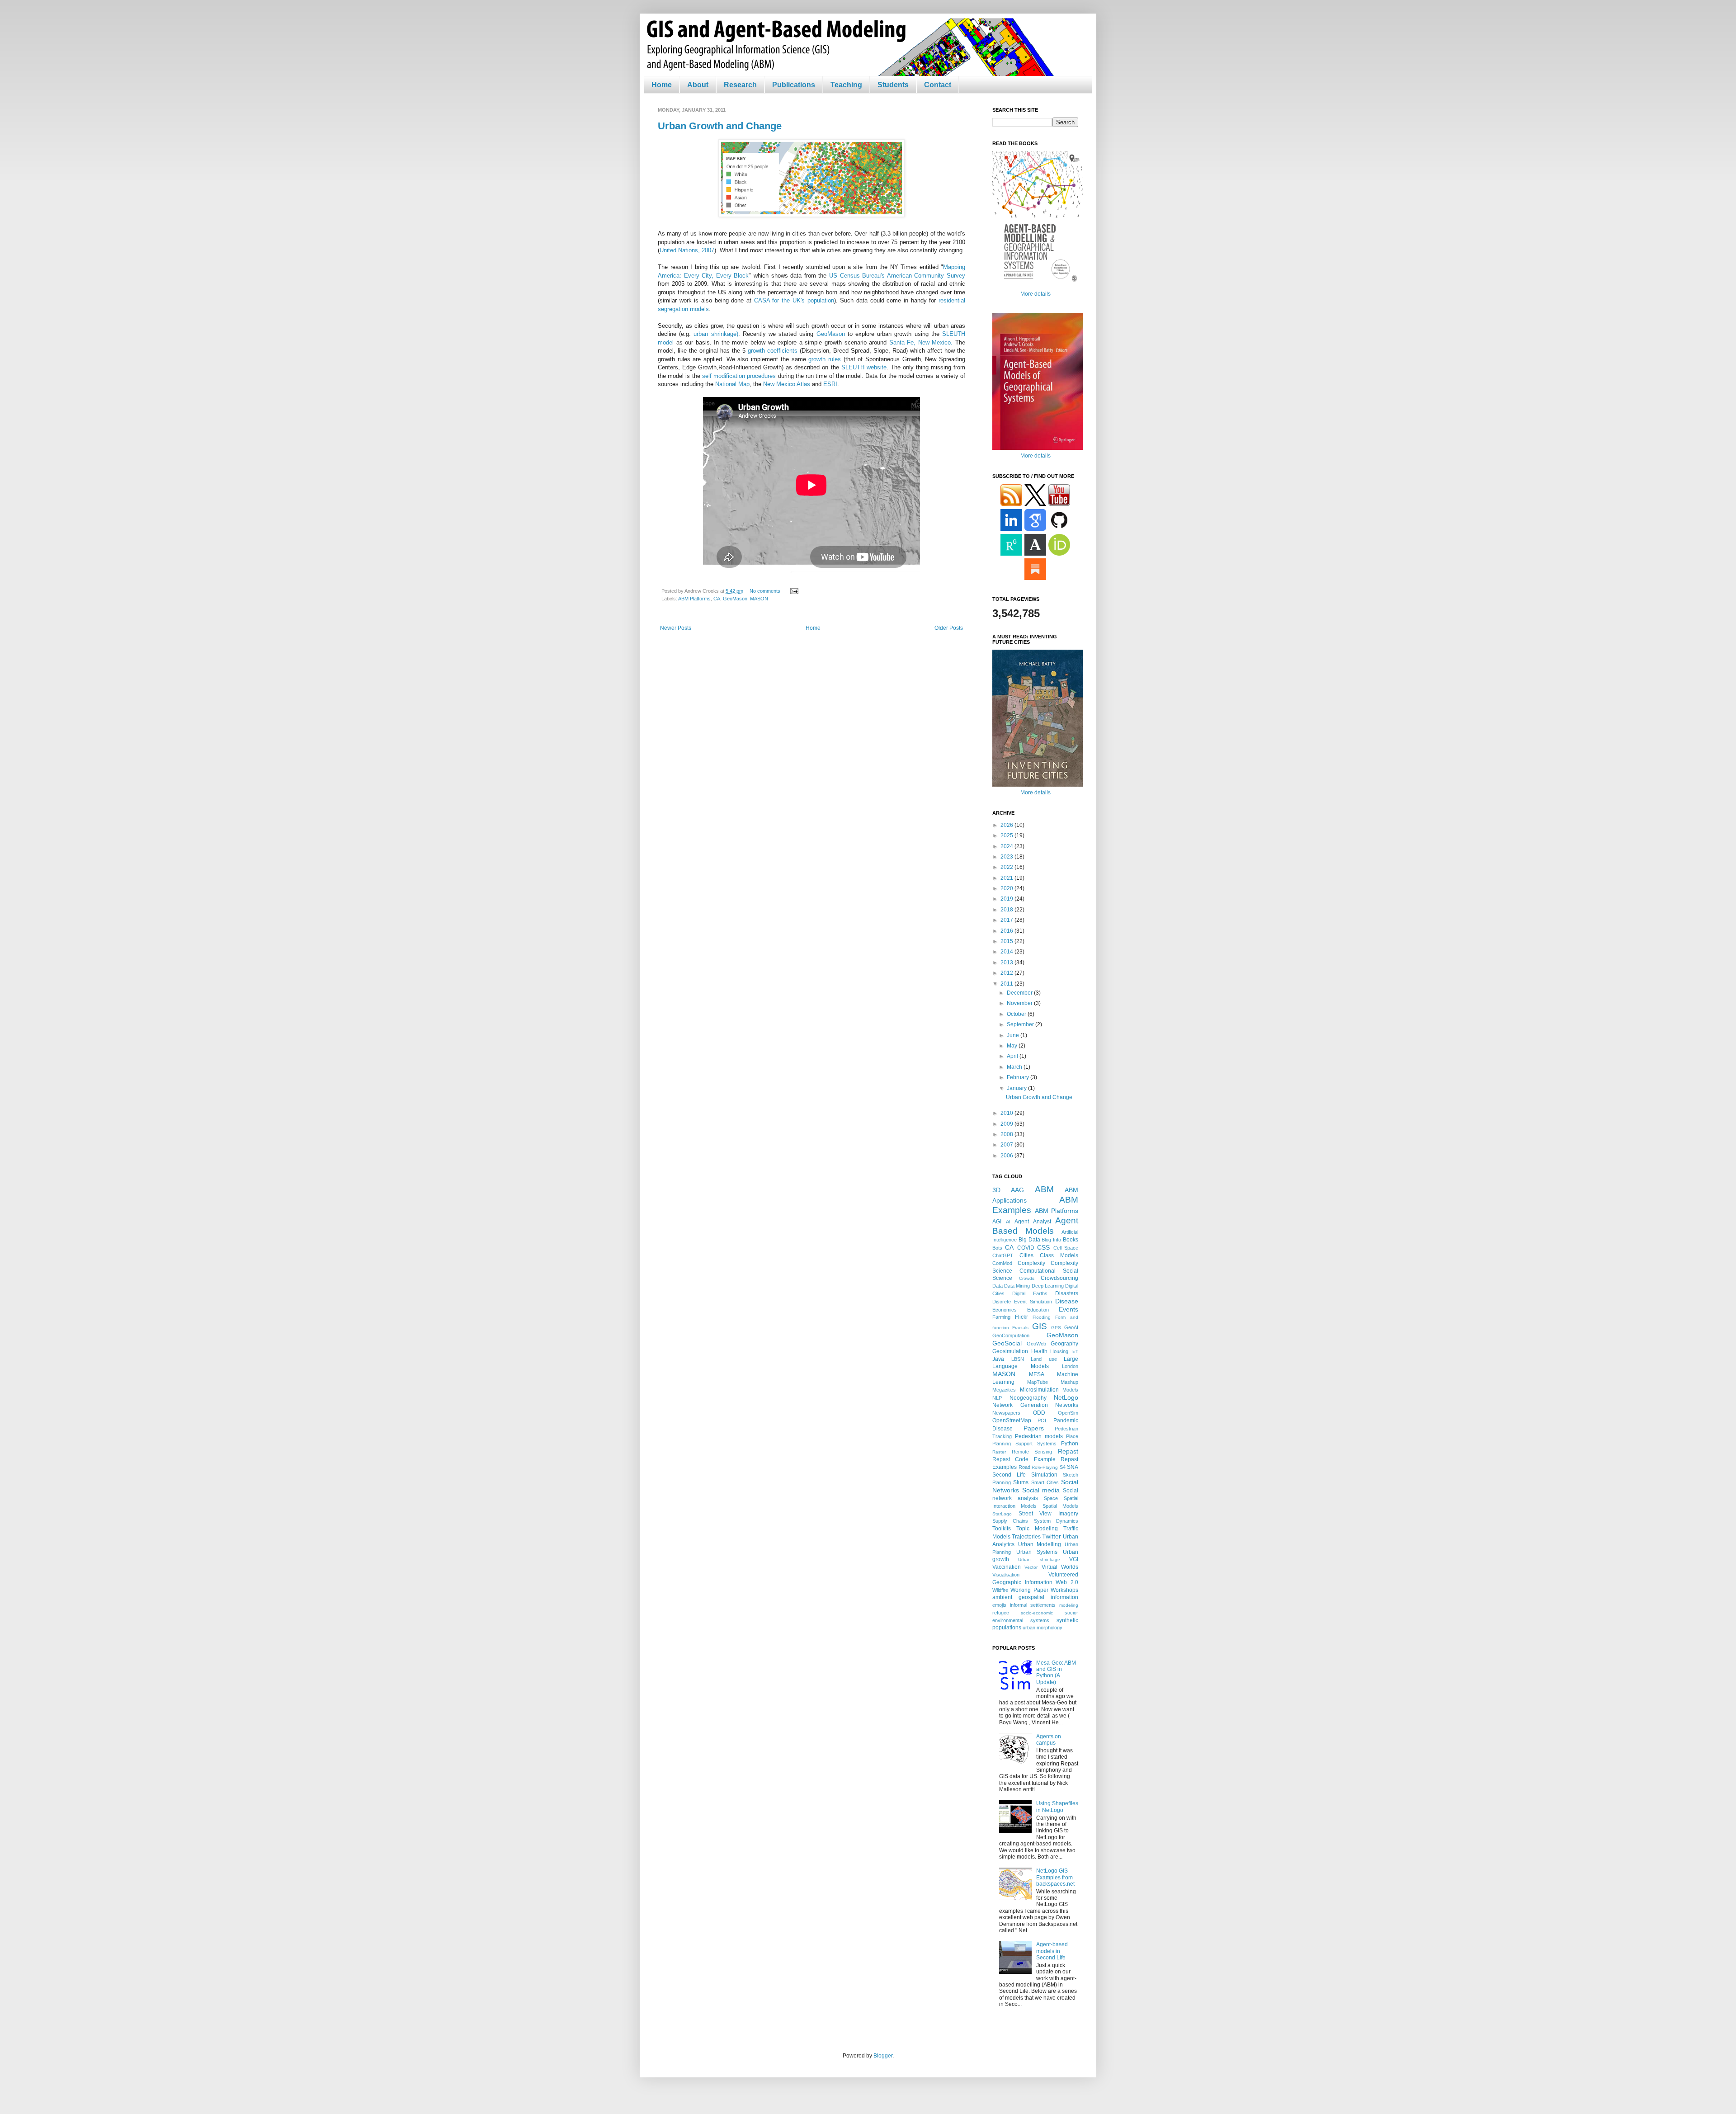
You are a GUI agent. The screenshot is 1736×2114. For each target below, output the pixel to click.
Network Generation (1020, 1405)
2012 (1007, 973)
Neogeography (1028, 1398)
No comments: (766, 591)
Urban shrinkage (1039, 1560)
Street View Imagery (1048, 1514)
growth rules (825, 359)
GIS (1040, 1326)
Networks (1067, 1405)
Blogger (883, 2056)
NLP (997, 1398)
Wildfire (1000, 1590)
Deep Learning (1048, 1286)
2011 (1007, 984)
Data (998, 1286)
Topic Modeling (1037, 1529)
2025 (1007, 835)
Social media (1041, 1490)
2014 (1007, 952)
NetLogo (1066, 1397)
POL (1043, 1420)
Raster (999, 1452)
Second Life (1009, 1475)
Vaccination (1007, 1567)
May (1013, 1046)
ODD (1039, 1413)
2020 (1007, 888)
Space (1051, 1498)
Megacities (1004, 1390)
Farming (1001, 1317)
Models (1070, 1390)
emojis (999, 1605)
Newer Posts (676, 628)
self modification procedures (739, 376)
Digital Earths (1030, 1293)
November (1020, 1003)
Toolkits (1002, 1529)
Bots (997, 1248)
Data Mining (1017, 1286)
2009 (1007, 1124)
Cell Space (1066, 1248)
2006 (1007, 1156)
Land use (1044, 1359)
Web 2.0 (1067, 1582)
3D (996, 1190)
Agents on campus (1049, 1740)
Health (1039, 1351)
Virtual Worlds (1060, 1567)
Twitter (1052, 1536)
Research (740, 85)
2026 (1007, 825)
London (1070, 1366)
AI (1008, 1222)
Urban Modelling (1040, 1544)
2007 (1007, 1145)
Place (1072, 1436)
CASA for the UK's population (794, 300)
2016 (1007, 931)
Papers (1034, 1428)
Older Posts (949, 628)
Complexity (1031, 1263)
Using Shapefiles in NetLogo (1057, 1807)
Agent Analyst (1033, 1222)
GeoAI (1071, 1327)
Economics (1005, 1310)
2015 (1007, 941)
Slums (1021, 1482)
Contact (938, 85)
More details (1035, 294)
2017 (1007, 920)
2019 (1007, 899)
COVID (1026, 1248)
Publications (794, 85)
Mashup (1069, 1382)
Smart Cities (1045, 1482)
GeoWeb (1036, 1344)
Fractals (1020, 1328)
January (1017, 1088)
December (1020, 993)
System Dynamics (1056, 1521)
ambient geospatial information (1035, 1597)
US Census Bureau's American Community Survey (897, 276)
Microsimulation (1039, 1390)
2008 (1007, 1134)
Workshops (1064, 1590)
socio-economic (1037, 1613)
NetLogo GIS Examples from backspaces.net (1055, 1877)
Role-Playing (1045, 1467)
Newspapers (1006, 1413)
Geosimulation (1010, 1351)
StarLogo (1002, 1514)
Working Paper (1029, 1590)
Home (662, 85)
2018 (1007, 910)
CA (717, 599)
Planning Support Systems (1024, 1444)
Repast (1068, 1451)
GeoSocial (1007, 1343)
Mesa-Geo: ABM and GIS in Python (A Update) (1056, 1673)
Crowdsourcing (1059, 1278)
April (1013, 1056)
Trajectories (1026, 1537)
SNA (1073, 1467)
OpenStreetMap (1012, 1420)
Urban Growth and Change (720, 126)
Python (1070, 1444)
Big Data (1029, 1240)
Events (1068, 1309)
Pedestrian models (1039, 1436)
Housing (1059, 1351)
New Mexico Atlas (787, 384)
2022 (1007, 867)
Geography (1064, 1344)
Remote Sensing (1032, 1452)
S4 (1063, 1467)
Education (1038, 1310)
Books (1071, 1240)
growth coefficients (773, 351)
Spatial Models (1060, 1506)
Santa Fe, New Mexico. (922, 342)
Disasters (1067, 1293)
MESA (1037, 1374)
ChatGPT (1003, 1255)
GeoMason (831, 334)
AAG (1017, 1190)
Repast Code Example (1024, 1459)
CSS (1043, 1247)
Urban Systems (1037, 1552)
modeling (1069, 1605)
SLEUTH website (864, 367)
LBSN (1018, 1359)
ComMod (1002, 1263)
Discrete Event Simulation (1022, 1302)
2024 (1007, 846)
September (1021, 1024)
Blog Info (1051, 1240)
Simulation (1044, 1475)
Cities (1026, 1255)
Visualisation (1006, 1575)
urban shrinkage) (716, 334)
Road (1024, 1467)
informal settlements (1033, 1605)
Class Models (1059, 1255)
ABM (1044, 1189)
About (698, 85)
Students (893, 85)
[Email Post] (793, 591)
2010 (1007, 1113)
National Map (732, 384)
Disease (1067, 1301)
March (1015, 1067)
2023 (1007, 857)
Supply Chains (1010, 1521)
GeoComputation (1011, 1335)
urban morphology (1043, 1628)
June (1014, 1035)
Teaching (846, 85)
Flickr (1021, 1317)
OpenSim (1068, 1413)
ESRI (830, 384)
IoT (1075, 1352)
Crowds (1027, 1278)
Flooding (1042, 1317)
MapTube (1038, 1382)
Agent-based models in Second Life (1052, 1951)
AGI (997, 1222)
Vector (1031, 1567)
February (1019, 1077)
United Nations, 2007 (687, 250)
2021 (1007, 878)
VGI (1074, 1559)
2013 (1007, 963)
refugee (1001, 1613)
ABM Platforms (694, 599)
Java (998, 1359)
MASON (759, 599)
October (1017, 1014)
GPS (1056, 1328)
